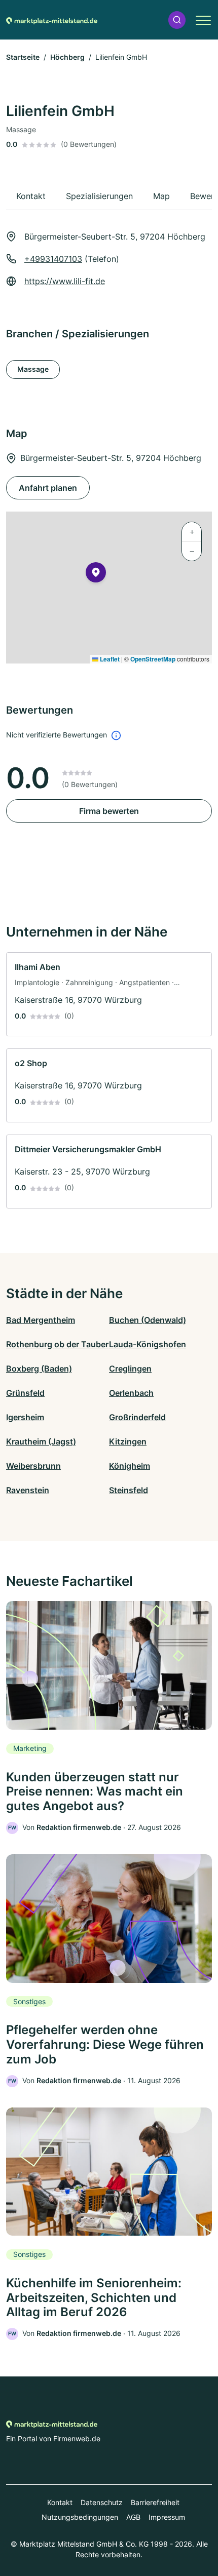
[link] (109, 994)
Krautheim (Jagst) (41, 1441)
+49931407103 (53, 259)
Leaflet (109, 659)
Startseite (23, 57)
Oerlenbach (131, 1393)
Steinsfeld (129, 1490)
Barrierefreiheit (155, 2502)
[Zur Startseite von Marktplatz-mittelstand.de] (52, 20)
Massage (33, 369)
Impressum (167, 2517)
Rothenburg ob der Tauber (57, 1344)
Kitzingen (128, 1441)
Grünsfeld (25, 1393)
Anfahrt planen (48, 488)
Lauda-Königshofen (148, 1344)
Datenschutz (102, 2502)
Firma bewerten (109, 811)
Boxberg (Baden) (39, 1369)
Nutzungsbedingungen (80, 2517)
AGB (133, 2517)
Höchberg (67, 57)
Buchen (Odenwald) (148, 1320)
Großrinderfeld (137, 1417)
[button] (177, 20)
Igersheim (25, 1417)
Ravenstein (28, 1490)
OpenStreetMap (153, 659)
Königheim (130, 1466)
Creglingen (130, 1369)
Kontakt (60, 2502)
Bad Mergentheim (41, 1320)
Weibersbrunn (33, 1466)
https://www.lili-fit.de (65, 281)
